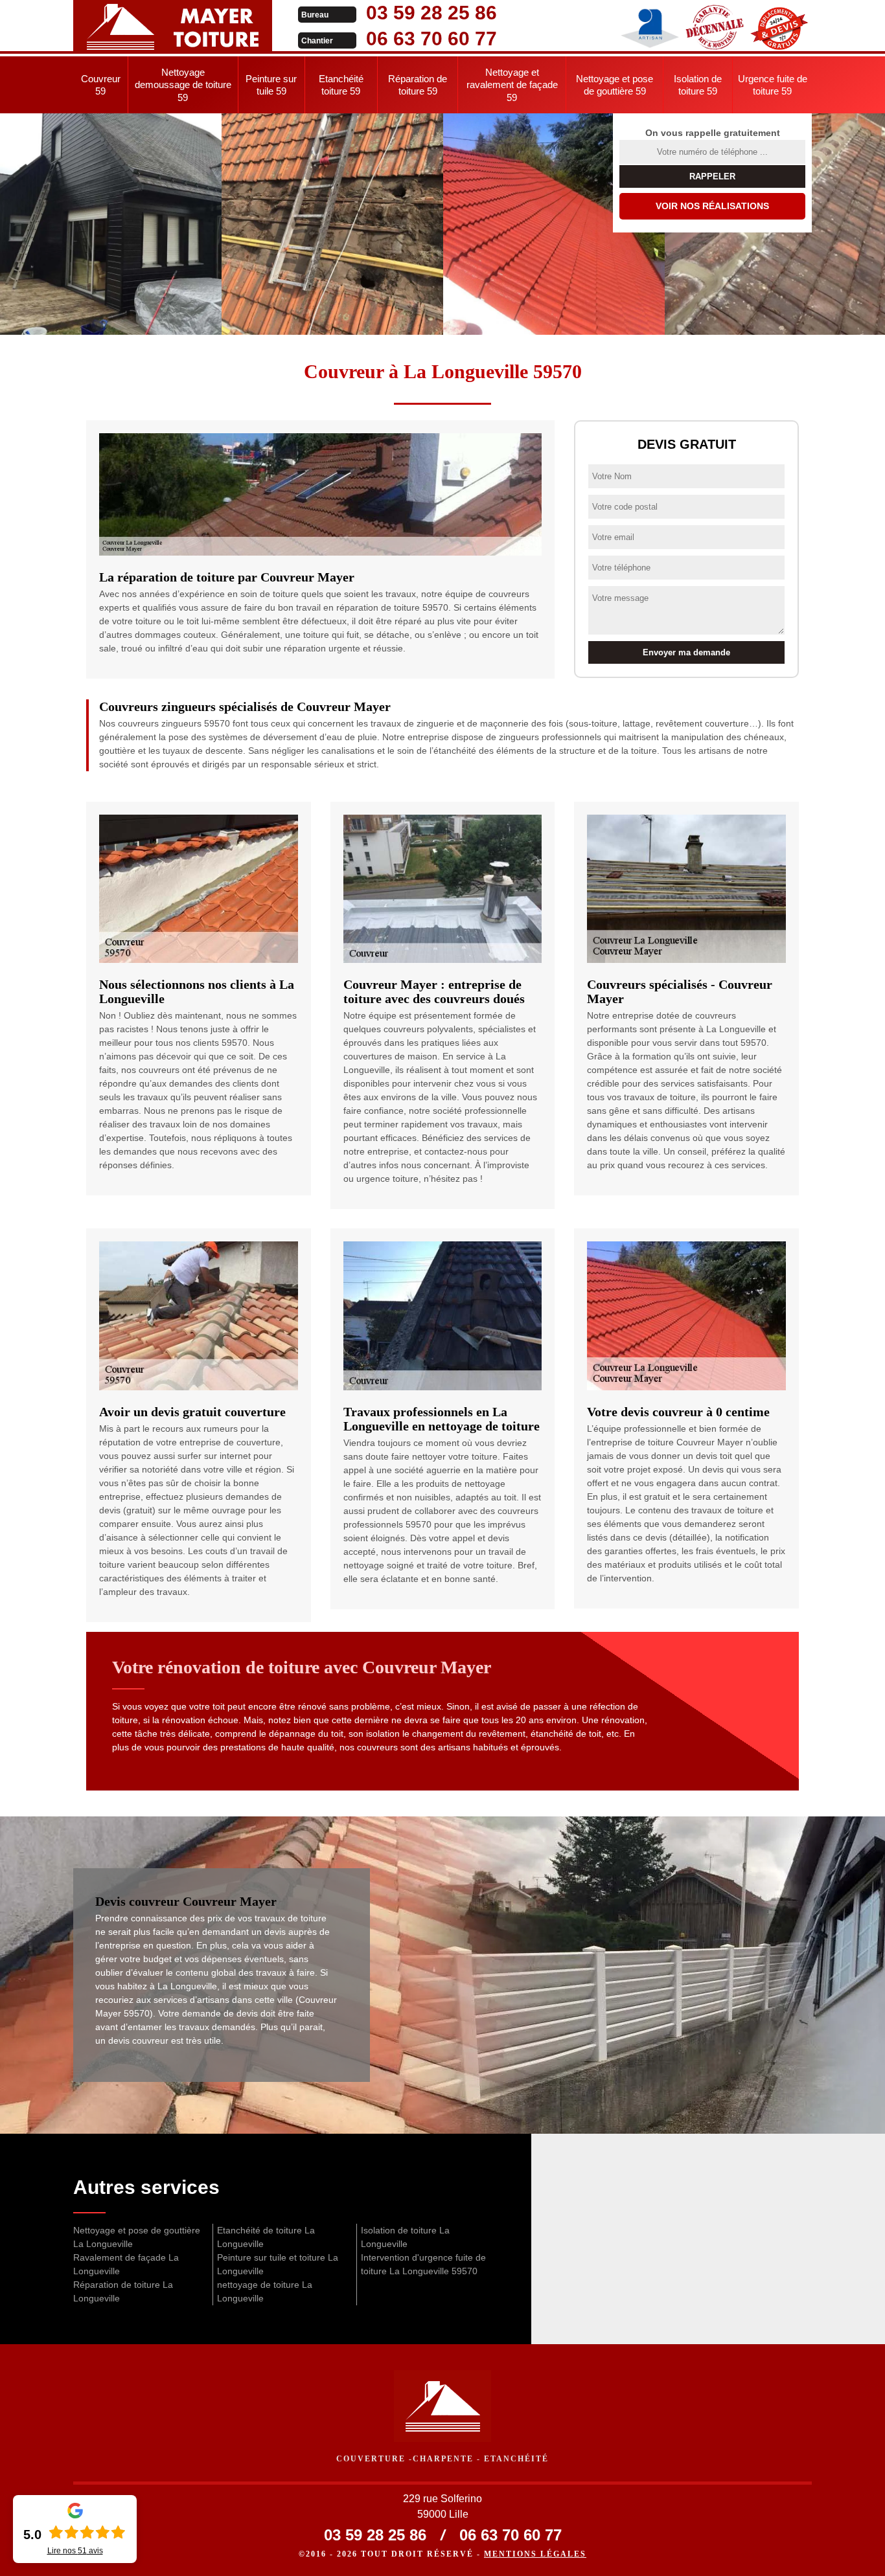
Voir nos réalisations (712, 206)
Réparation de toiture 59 (418, 85)
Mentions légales (535, 2554)
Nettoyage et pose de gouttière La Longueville (137, 2237)
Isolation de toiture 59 (698, 85)
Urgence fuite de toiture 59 (773, 85)
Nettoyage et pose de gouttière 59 (615, 85)
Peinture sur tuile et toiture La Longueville (278, 2264)
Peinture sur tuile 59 (271, 85)
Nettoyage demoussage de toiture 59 (183, 85)
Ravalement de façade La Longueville (126, 2264)
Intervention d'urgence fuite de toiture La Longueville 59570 (423, 2264)
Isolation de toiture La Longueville (405, 2237)
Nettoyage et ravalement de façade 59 (512, 85)
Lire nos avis (75, 2551)
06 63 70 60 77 (431, 39)
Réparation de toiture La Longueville (123, 2291)
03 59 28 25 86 (431, 13)
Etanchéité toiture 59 (341, 85)
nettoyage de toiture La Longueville (265, 2291)
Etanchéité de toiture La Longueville (266, 2237)
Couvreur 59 (101, 85)
